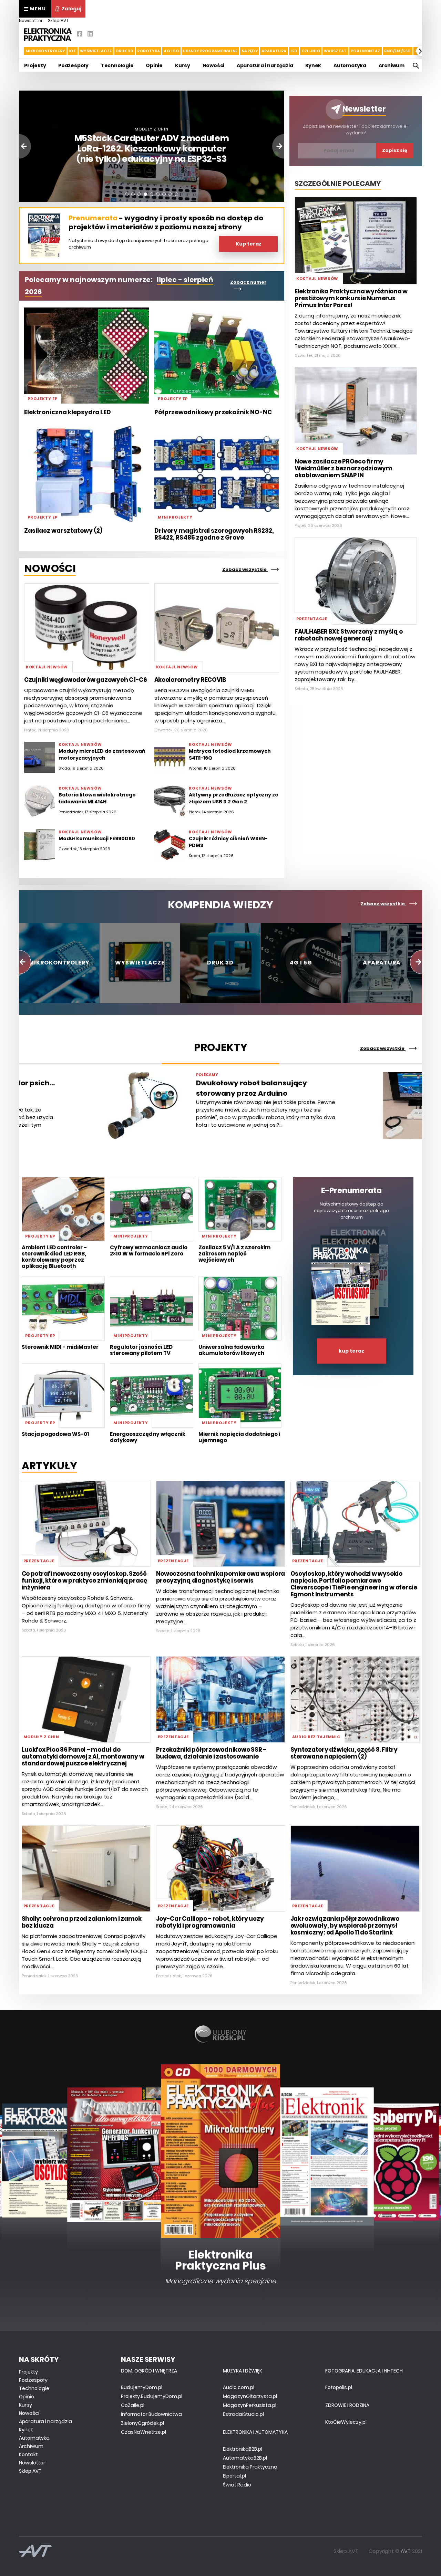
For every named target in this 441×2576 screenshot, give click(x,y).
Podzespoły (73, 65)
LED (294, 51)
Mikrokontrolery (45, 51)
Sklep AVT (58, 20)
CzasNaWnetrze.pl (143, 2432)
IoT (73, 51)
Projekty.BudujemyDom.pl (152, 2396)
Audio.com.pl (239, 2387)
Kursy (183, 65)
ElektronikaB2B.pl (243, 2449)
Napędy (250, 51)
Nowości (214, 65)
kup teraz (351, 1351)
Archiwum (392, 65)
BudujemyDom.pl (142, 2387)
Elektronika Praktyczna (250, 2467)
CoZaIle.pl (133, 2405)
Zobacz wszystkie (245, 569)
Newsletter (31, 20)
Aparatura (274, 51)
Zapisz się (395, 150)
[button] (20, 51)
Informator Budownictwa (151, 2414)
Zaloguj (71, 9)
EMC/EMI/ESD (398, 51)
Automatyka (350, 65)
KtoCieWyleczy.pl (346, 2422)
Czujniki (311, 51)
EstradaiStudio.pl (243, 2414)
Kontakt (28, 2454)
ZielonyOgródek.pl (142, 2423)
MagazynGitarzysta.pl (250, 2396)
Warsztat (335, 51)
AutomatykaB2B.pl (245, 2458)
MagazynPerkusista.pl (250, 2405)
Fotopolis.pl (339, 2387)
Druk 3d (125, 51)
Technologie (117, 65)
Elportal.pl (234, 2476)
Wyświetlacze (96, 51)
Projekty (35, 65)
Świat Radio (237, 2485)
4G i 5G (171, 51)
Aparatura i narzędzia (265, 65)
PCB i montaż (366, 51)
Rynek (313, 65)
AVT (406, 2551)
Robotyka (148, 51)
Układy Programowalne (210, 51)
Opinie (154, 65)
